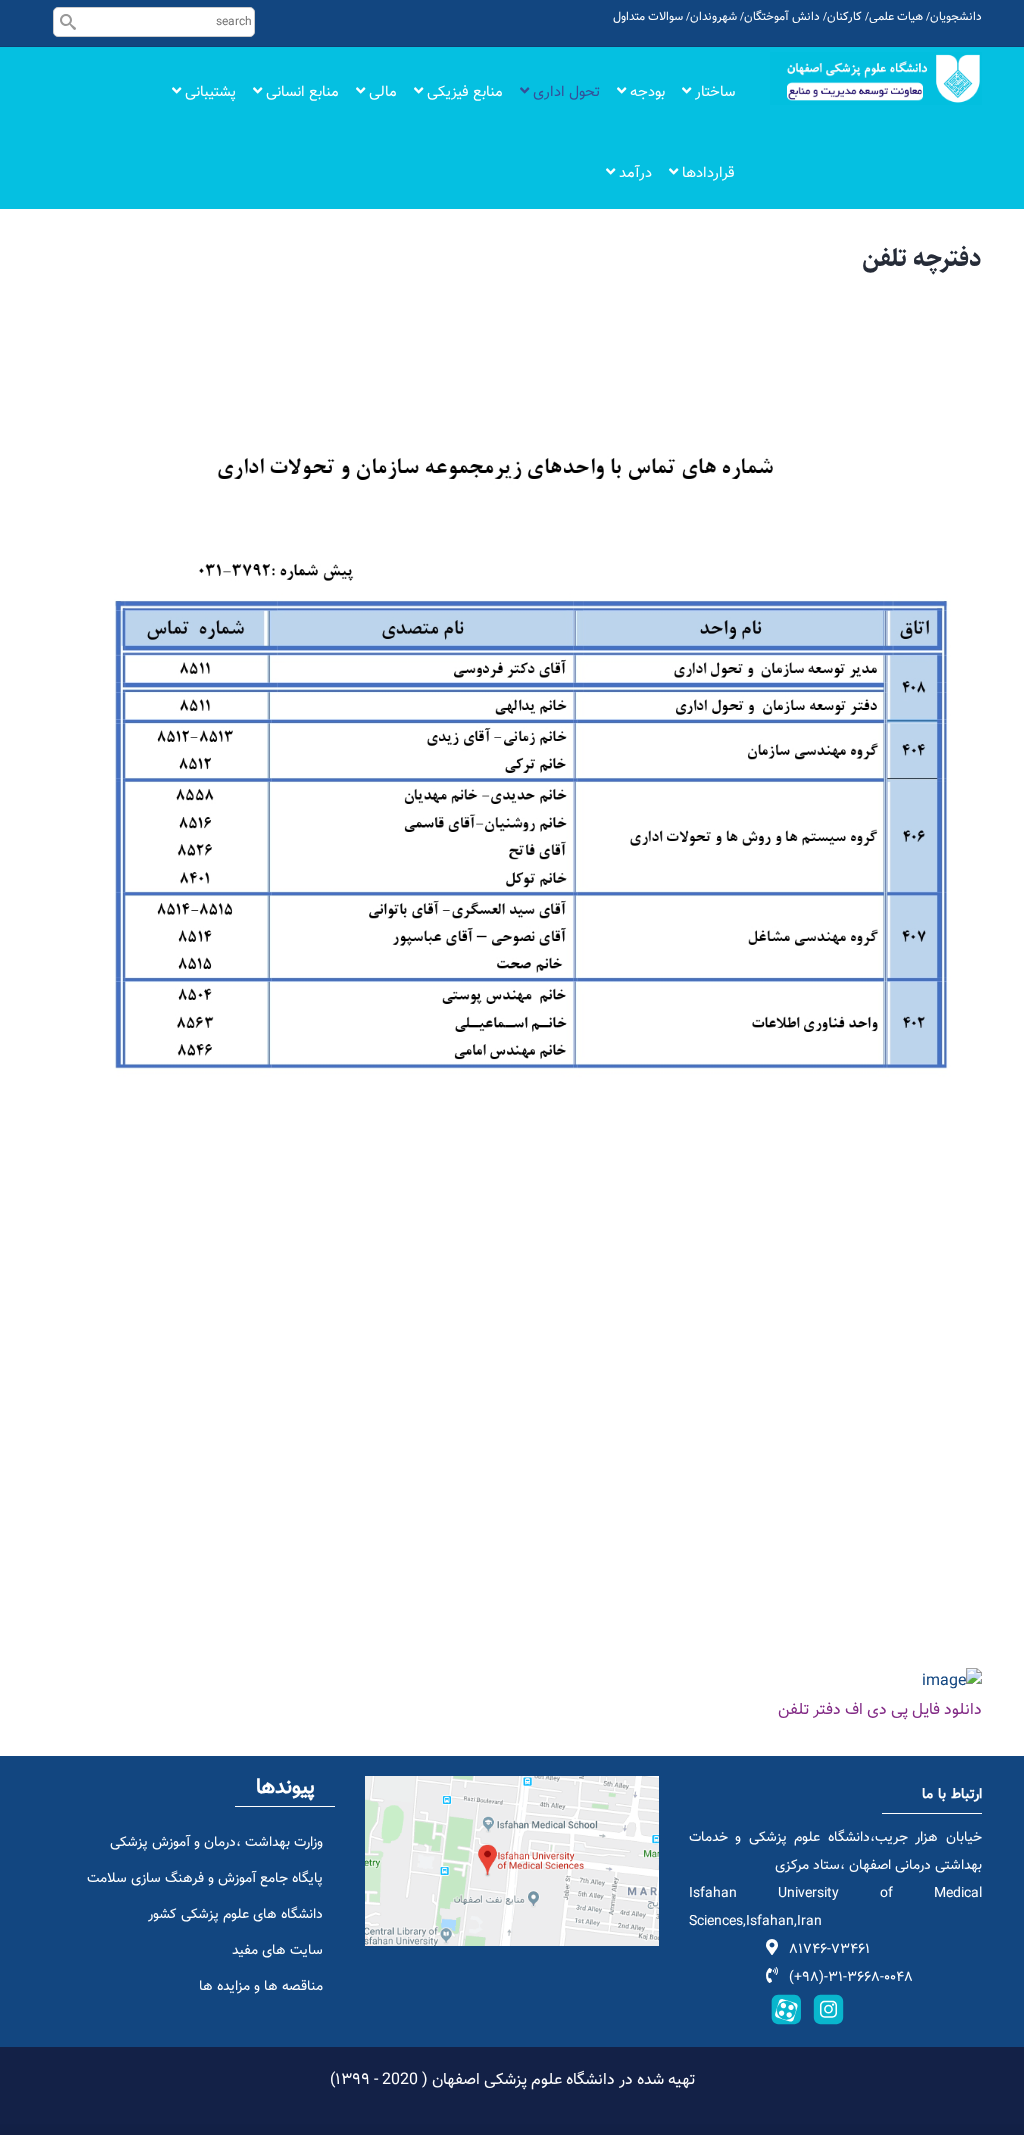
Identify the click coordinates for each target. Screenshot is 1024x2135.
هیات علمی (896, 17)
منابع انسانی (300, 92)
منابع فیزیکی (463, 92)
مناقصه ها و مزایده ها (261, 1987)
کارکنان (844, 17)
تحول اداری (564, 92)
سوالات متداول (648, 17)
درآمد (633, 173)
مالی (381, 92)
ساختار (713, 92)
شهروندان (713, 17)
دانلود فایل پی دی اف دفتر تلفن (880, 1710)
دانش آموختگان (782, 17)
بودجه (645, 92)
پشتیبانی (208, 92)
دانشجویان (956, 17)
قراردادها (706, 173)
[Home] (876, 78)
